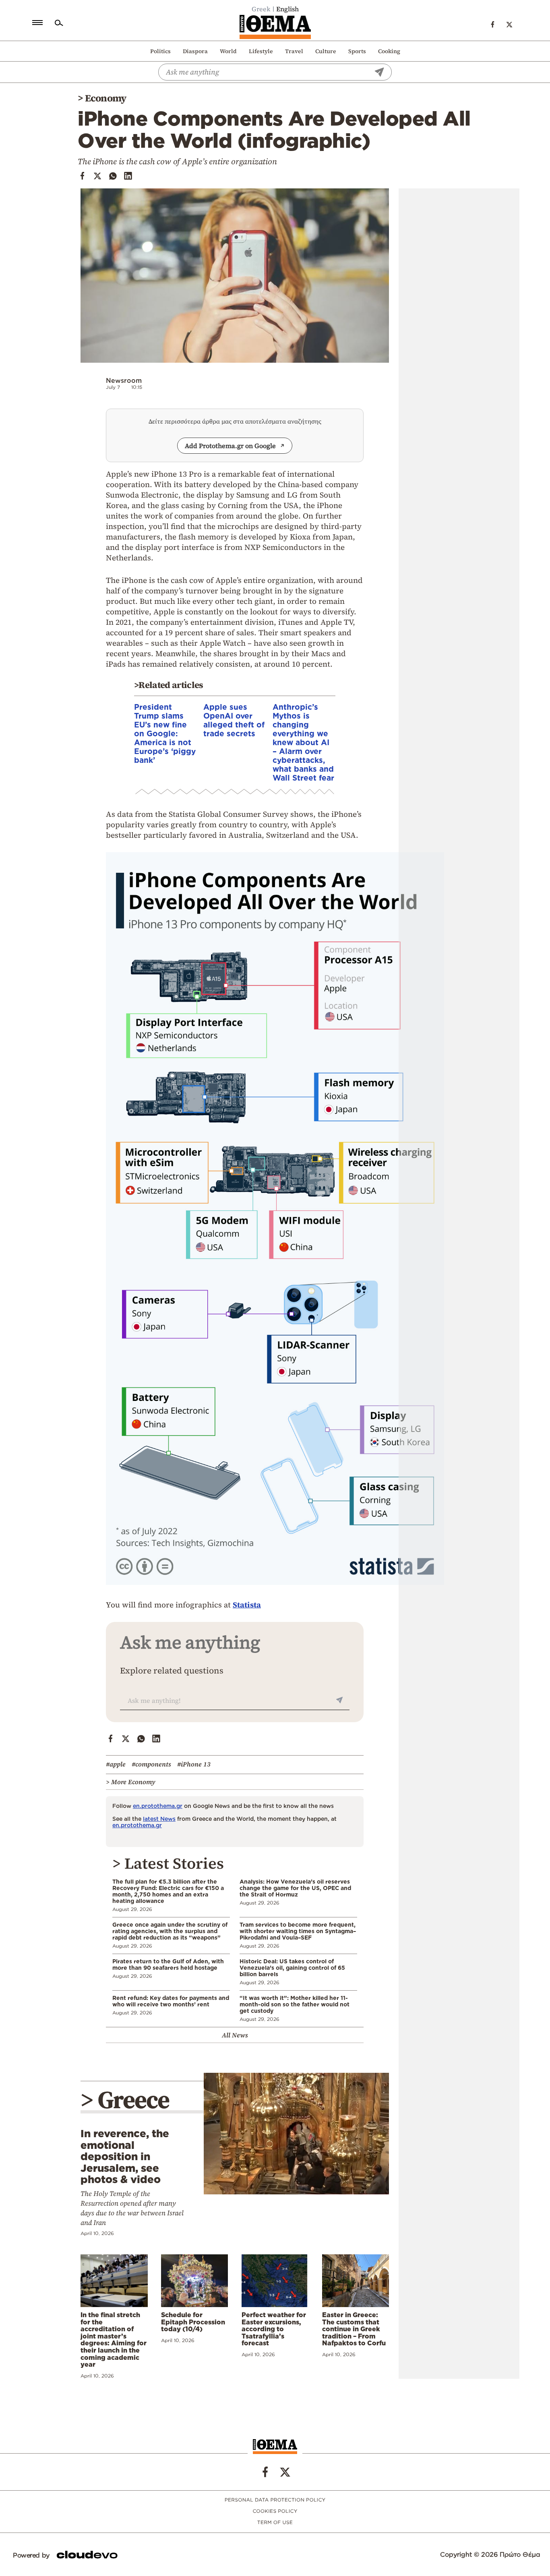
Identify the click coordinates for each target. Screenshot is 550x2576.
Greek (261, 9)
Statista (247, 1605)
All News (235, 2035)
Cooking (389, 51)
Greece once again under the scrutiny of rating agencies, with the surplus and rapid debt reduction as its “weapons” (170, 1931)
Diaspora (195, 51)
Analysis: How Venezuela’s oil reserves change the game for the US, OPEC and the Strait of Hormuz (295, 1888)
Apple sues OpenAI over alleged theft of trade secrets (234, 720)
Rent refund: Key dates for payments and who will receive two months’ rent (171, 2001)
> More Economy (131, 1782)
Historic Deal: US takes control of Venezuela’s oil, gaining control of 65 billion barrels (292, 1968)
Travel (294, 51)
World (228, 51)
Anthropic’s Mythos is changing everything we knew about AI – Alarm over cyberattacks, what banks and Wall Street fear (303, 742)
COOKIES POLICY (275, 2511)
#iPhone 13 (194, 1764)
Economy (106, 98)
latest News (159, 1819)
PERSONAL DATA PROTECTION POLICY (275, 2500)
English (287, 9)
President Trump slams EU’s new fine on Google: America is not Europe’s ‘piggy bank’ (165, 733)
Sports (357, 51)
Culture (326, 51)
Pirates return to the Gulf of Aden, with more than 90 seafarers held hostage (168, 1964)
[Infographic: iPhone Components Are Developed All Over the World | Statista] (275, 1588)
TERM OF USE (275, 2523)
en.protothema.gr (158, 1806)
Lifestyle (261, 51)
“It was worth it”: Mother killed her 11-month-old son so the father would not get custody (295, 2004)
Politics (160, 51)
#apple (116, 1764)
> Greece (125, 2100)
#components (151, 1764)
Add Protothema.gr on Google (230, 446)
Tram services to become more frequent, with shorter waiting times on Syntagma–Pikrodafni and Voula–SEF (298, 1931)
